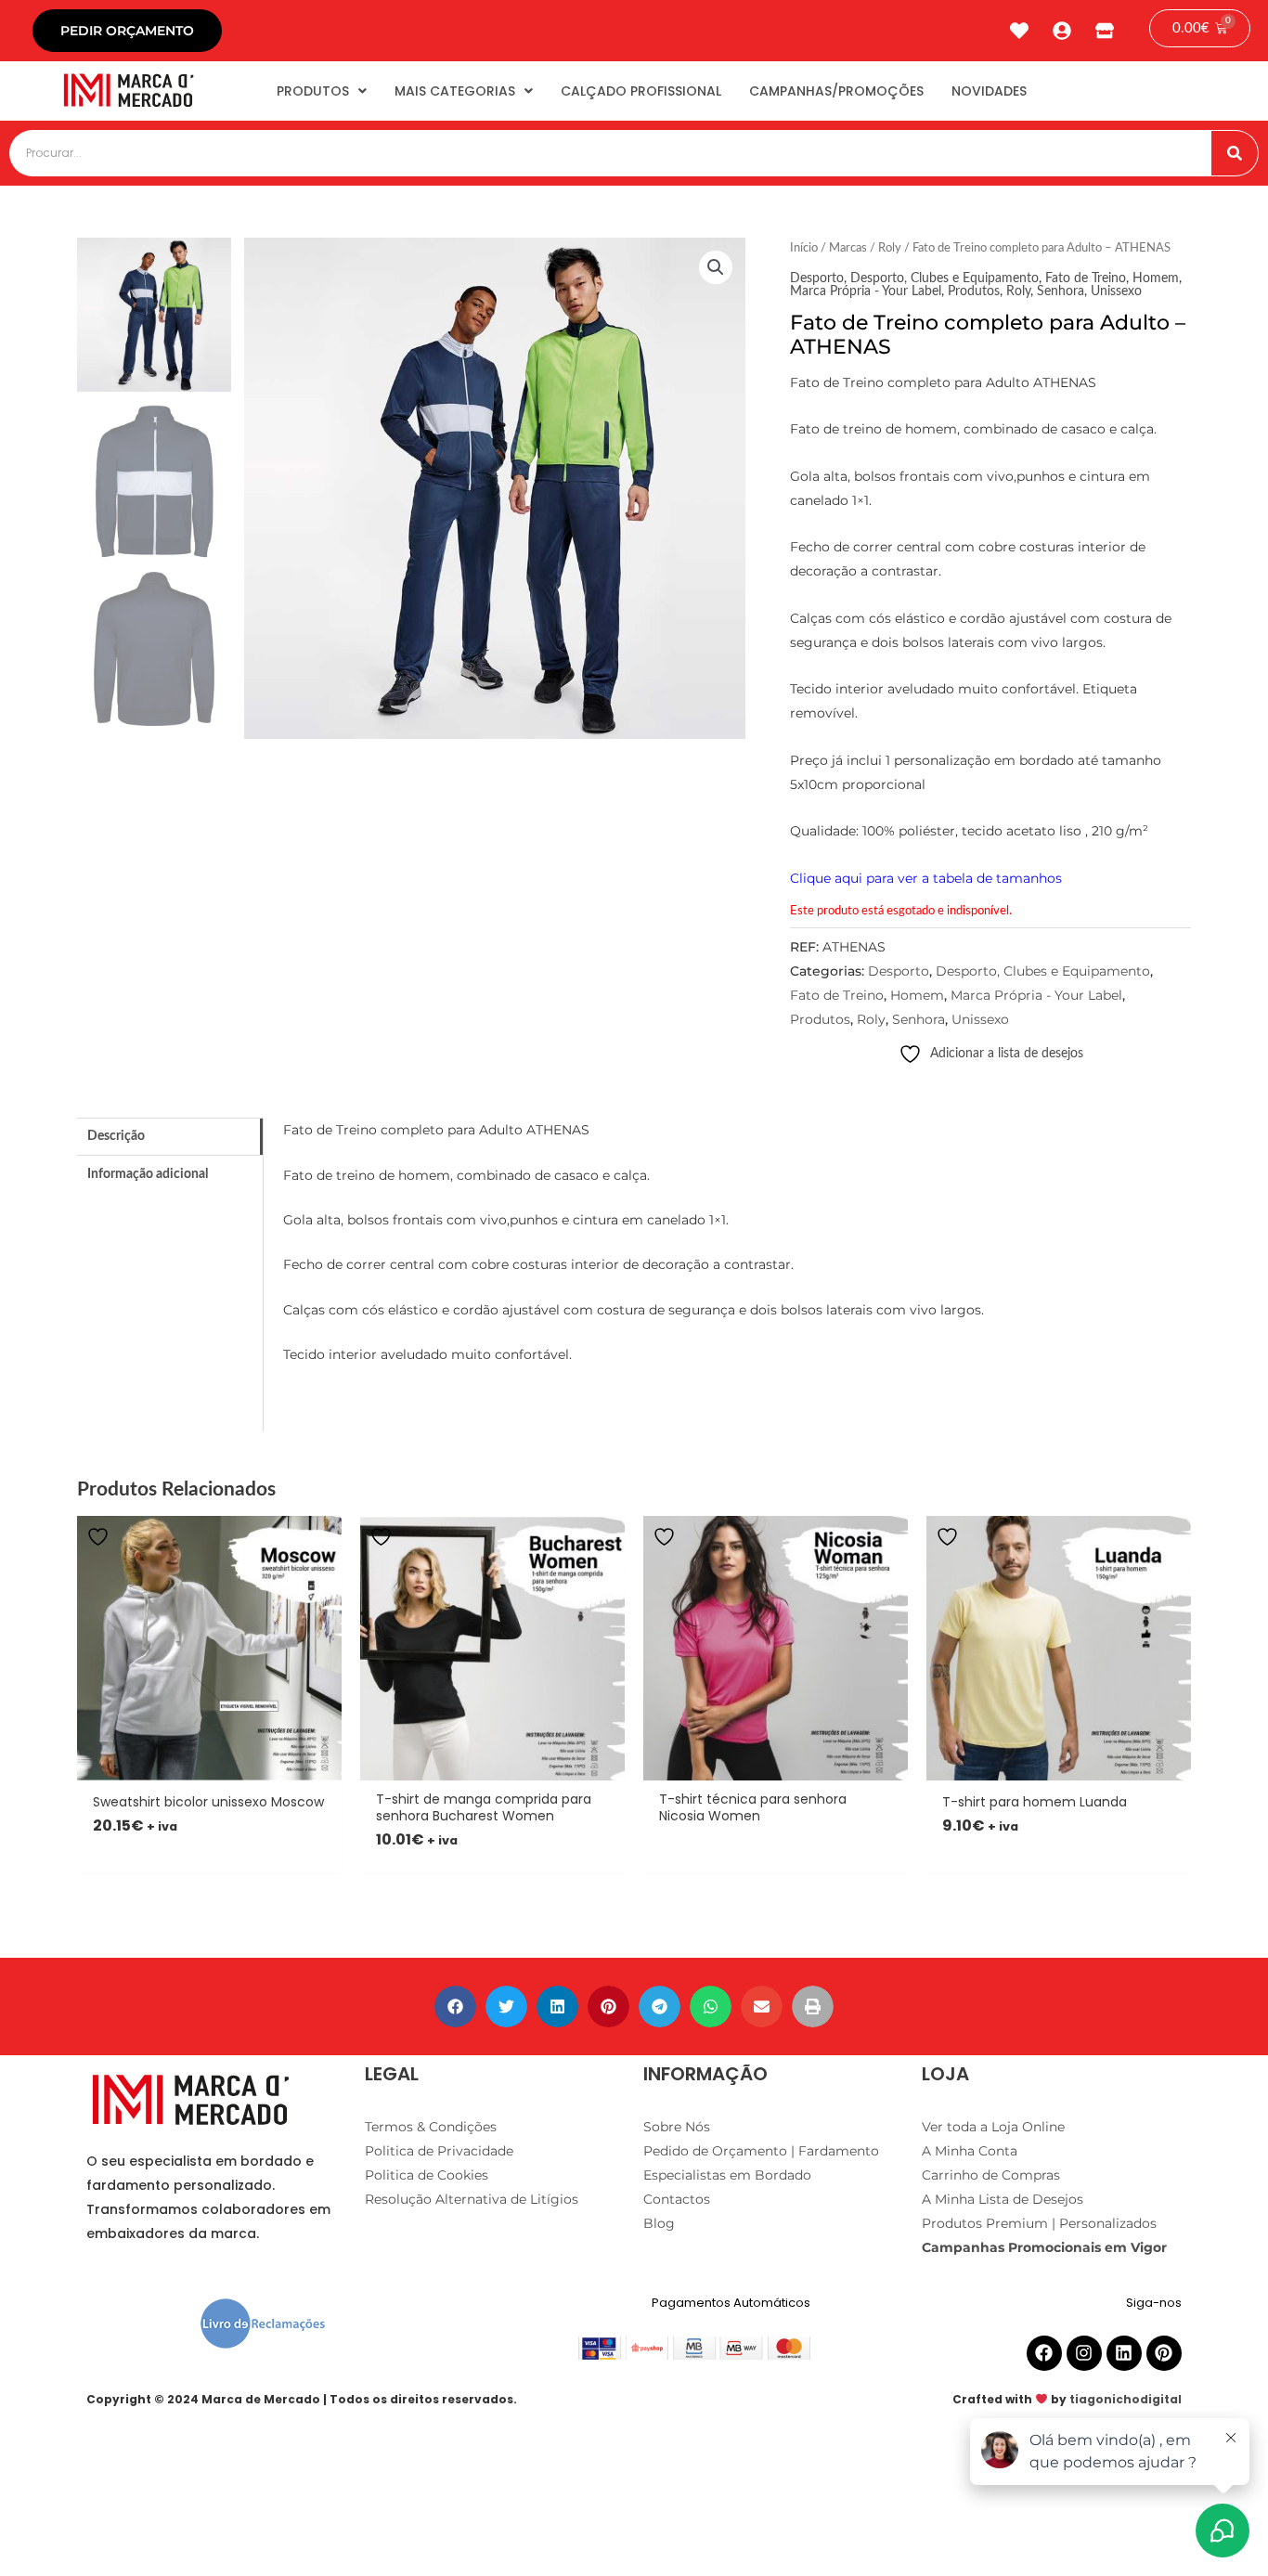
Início (804, 248)
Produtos (313, 91)
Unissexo (1116, 291)
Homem (1156, 278)
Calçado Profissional (641, 91)
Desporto (817, 278)
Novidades (989, 91)
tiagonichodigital (1126, 2399)
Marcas (848, 248)
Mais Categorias (455, 91)
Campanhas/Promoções (836, 91)
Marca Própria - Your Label (866, 291)
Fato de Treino (1086, 278)
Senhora (1061, 291)
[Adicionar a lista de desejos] (100, 1537)
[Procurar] (1235, 153)
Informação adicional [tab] (148, 1174)
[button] (716, 267)
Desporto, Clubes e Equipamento (945, 278)
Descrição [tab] (116, 1136)
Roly (890, 248)
